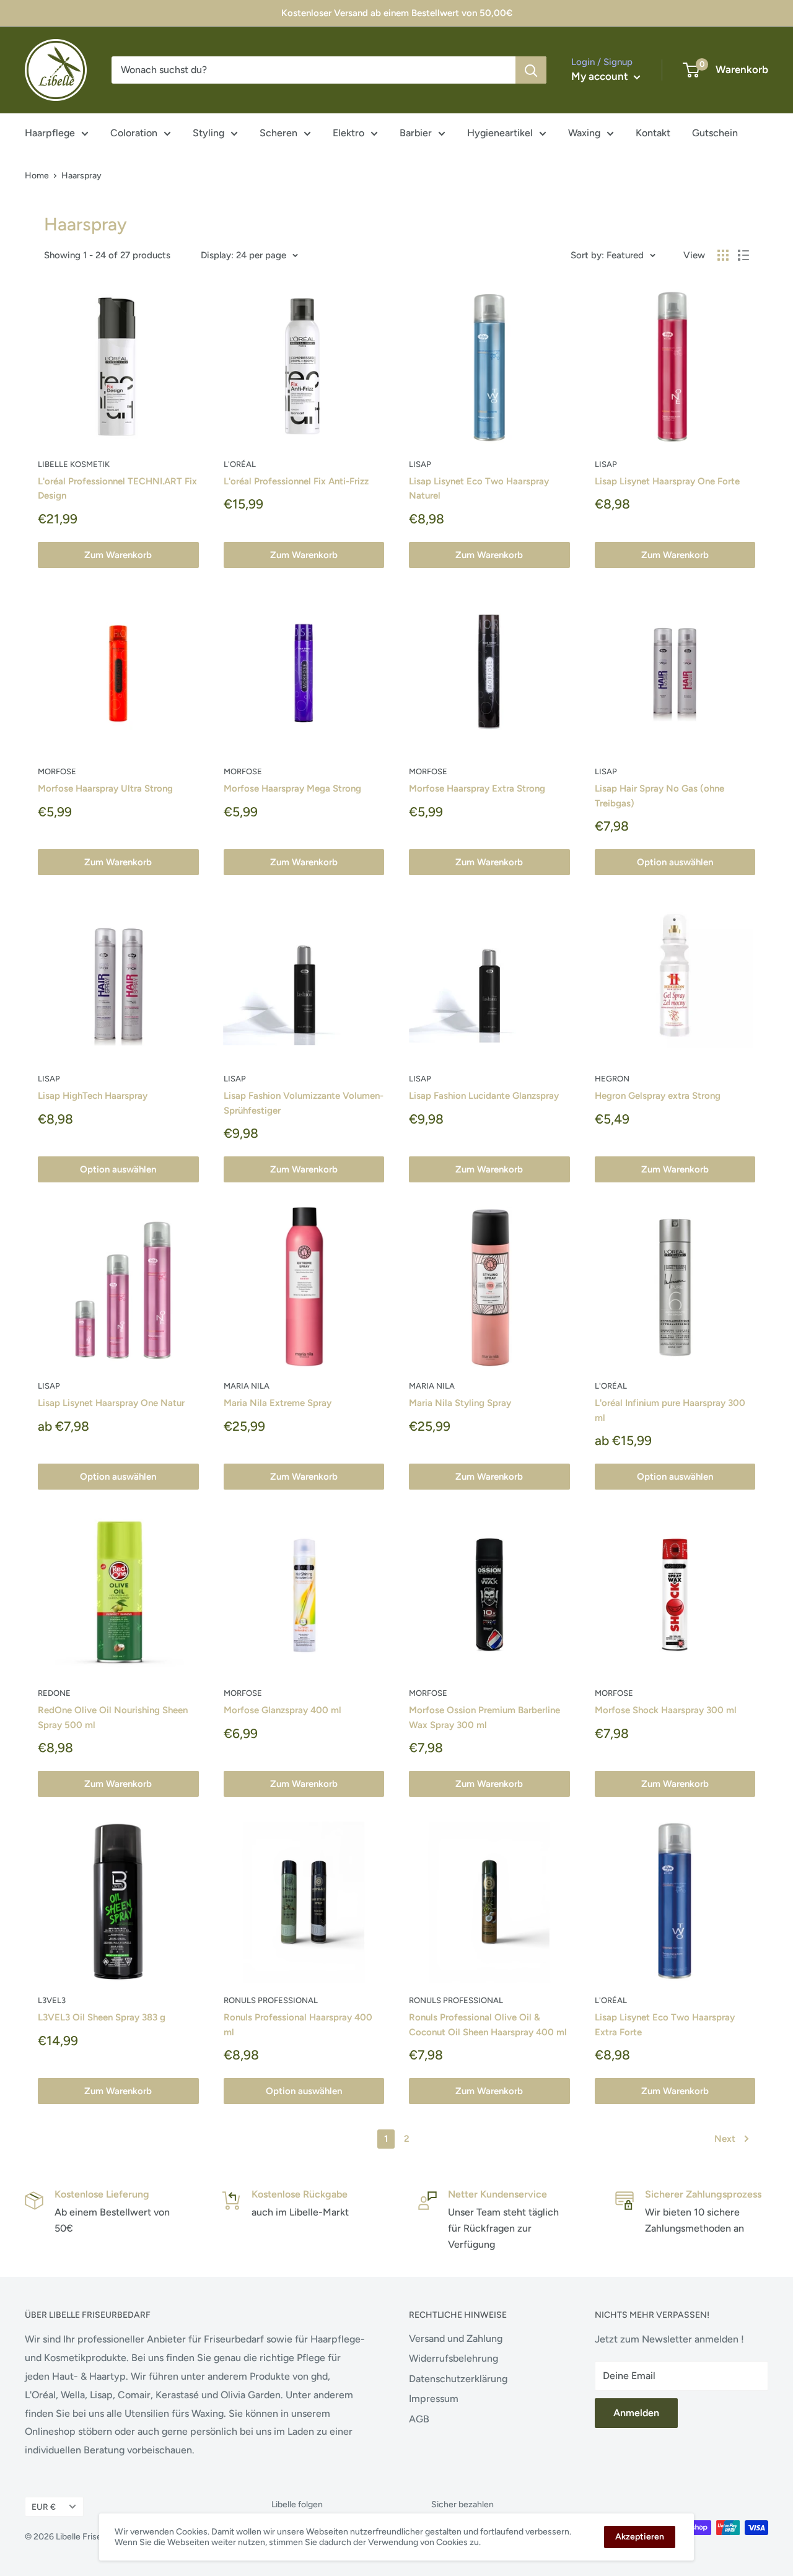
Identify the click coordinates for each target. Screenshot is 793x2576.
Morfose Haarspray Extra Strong (477, 788)
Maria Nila (247, 1386)
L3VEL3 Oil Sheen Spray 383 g (102, 2017)
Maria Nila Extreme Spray (278, 1403)
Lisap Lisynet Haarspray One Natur (111, 1403)
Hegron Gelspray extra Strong (658, 1096)
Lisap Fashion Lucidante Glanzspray (484, 1096)
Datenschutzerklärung (458, 2379)
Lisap (420, 464)
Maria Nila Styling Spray (460, 1403)
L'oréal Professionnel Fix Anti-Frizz (296, 481)
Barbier (416, 133)
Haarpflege (50, 133)
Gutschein (715, 133)
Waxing (584, 133)
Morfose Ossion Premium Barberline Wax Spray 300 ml (484, 1717)
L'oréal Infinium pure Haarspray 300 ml (670, 1410)
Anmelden (636, 2413)
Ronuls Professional (271, 2000)
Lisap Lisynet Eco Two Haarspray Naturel (479, 488)
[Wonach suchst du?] (531, 70)
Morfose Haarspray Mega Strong (292, 788)
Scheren (278, 133)
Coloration (134, 133)
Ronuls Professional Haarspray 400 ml (298, 2024)
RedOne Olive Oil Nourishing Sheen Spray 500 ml (113, 1717)
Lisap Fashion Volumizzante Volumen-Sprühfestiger (304, 1103)
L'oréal (240, 464)
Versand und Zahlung (456, 2338)
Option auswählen (675, 862)
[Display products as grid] (723, 255)
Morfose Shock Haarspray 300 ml (666, 1710)
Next (725, 2139)
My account (601, 76)
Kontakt (653, 133)
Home (37, 176)
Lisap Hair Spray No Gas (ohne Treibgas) (659, 796)
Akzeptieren (640, 2537)
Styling (208, 133)
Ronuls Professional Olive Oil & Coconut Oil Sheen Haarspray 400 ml (488, 2024)
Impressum (434, 2399)
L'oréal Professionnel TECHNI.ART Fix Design (117, 488)
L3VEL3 (52, 2000)
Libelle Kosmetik (74, 464)
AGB (419, 2419)
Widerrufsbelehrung (453, 2358)
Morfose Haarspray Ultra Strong (105, 788)
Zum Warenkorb (118, 555)
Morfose (57, 771)
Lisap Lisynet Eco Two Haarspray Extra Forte (665, 2024)
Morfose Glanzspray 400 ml (283, 1710)
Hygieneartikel (500, 133)
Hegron (612, 1079)
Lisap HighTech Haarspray (93, 1096)
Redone (54, 1693)
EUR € (44, 2507)
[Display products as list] (743, 255)
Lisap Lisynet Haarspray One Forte (667, 481)
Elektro (348, 133)
